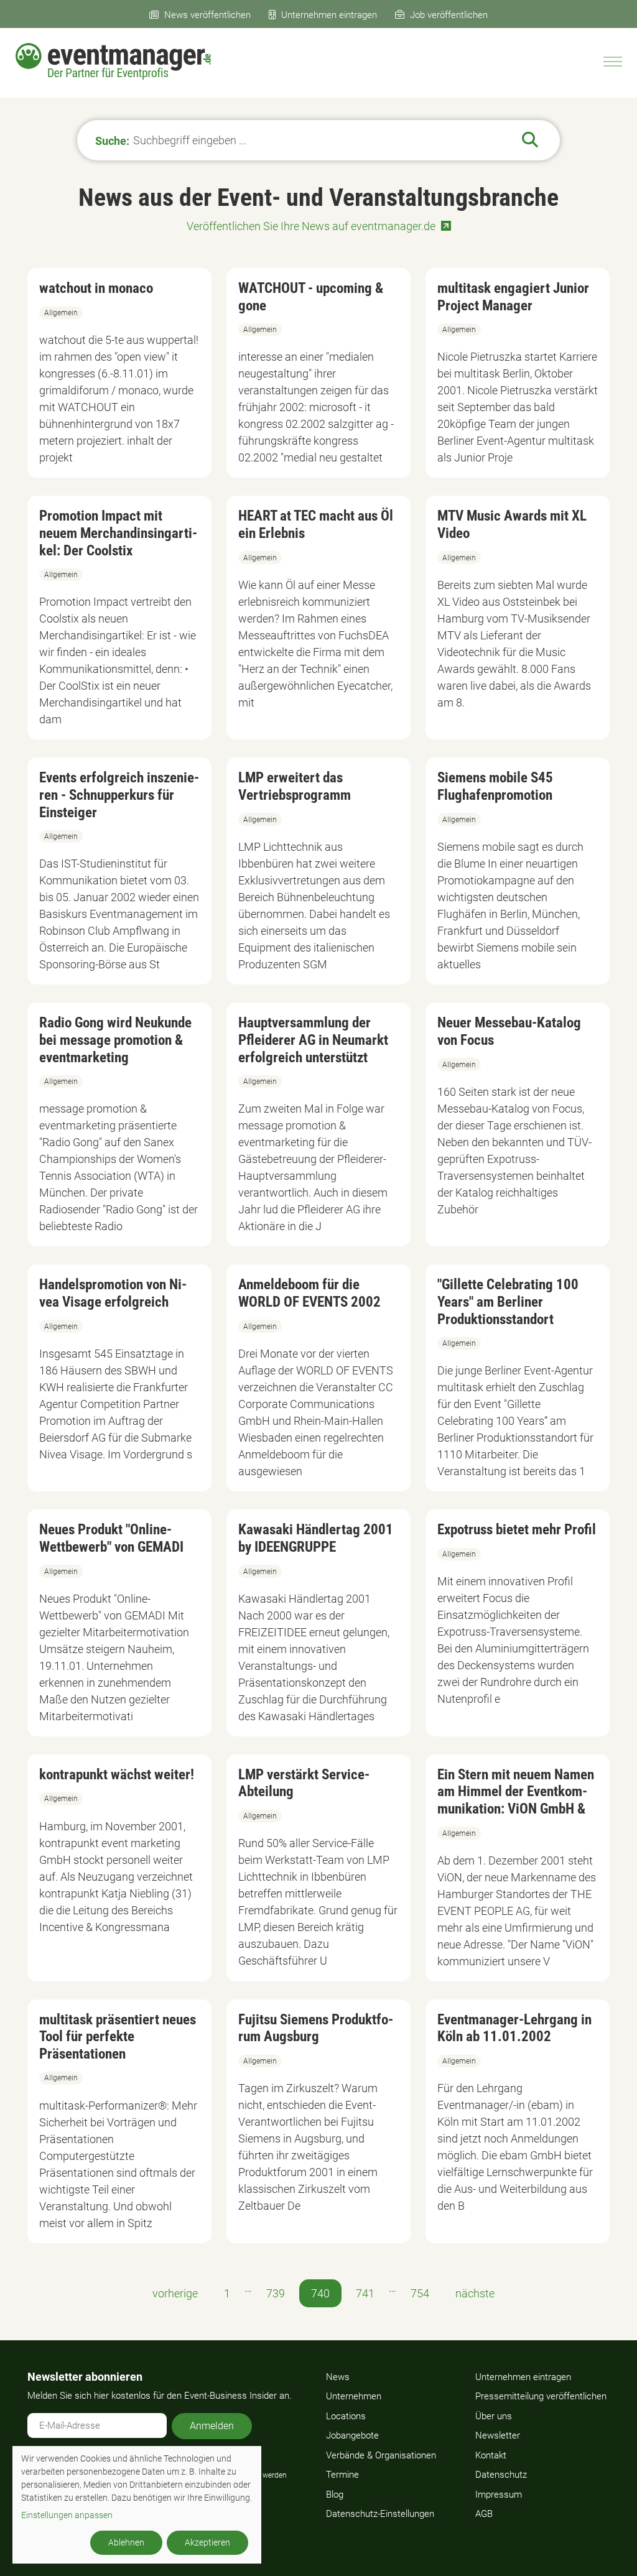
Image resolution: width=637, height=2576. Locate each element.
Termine (342, 2475)
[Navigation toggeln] (613, 62)
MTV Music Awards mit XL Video (512, 525)
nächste (475, 2293)
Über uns (494, 2416)
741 (365, 2293)
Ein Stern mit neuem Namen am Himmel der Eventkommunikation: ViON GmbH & (516, 1792)
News (338, 2377)
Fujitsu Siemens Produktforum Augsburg (316, 2028)
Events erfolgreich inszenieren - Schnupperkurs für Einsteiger (119, 795)
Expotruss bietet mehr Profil (517, 1530)
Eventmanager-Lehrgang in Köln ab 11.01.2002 (514, 2028)
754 (420, 2293)
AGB (484, 2514)
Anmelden (212, 2426)
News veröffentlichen (207, 15)
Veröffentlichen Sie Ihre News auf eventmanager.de (311, 226)
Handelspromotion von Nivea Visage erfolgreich (113, 1293)
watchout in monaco (96, 288)
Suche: (112, 140)
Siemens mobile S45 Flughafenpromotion (495, 786)
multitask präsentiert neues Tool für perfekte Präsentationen (118, 2037)
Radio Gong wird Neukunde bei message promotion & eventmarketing (115, 1040)
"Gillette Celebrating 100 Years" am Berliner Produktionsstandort (508, 1302)
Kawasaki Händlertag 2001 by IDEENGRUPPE (316, 1538)
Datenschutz (501, 2475)
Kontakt (491, 2455)
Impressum (499, 2495)
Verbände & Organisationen (381, 2455)
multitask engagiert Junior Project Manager (513, 297)
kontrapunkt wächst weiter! (117, 1775)
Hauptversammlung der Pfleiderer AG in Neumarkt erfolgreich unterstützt (313, 1040)
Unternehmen (354, 2396)
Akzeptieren (207, 2542)
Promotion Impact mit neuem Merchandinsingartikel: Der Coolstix (118, 533)
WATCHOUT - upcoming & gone (311, 297)
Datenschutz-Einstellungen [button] (380, 2514)
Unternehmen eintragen (329, 15)
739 (276, 2293)
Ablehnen (126, 2542)
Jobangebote (352, 2435)
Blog (335, 2495)
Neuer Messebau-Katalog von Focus (509, 1031)
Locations (346, 2416)
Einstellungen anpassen (67, 2515)
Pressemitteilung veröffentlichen (541, 2396)
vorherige (175, 2293)
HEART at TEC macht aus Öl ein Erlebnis (316, 525)
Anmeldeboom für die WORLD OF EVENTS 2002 (309, 1293)
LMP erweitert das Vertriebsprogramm (295, 786)
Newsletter (498, 2435)
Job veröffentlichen (449, 15)
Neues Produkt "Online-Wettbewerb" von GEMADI (111, 1538)
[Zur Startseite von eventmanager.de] (113, 61)
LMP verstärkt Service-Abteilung (304, 1783)
